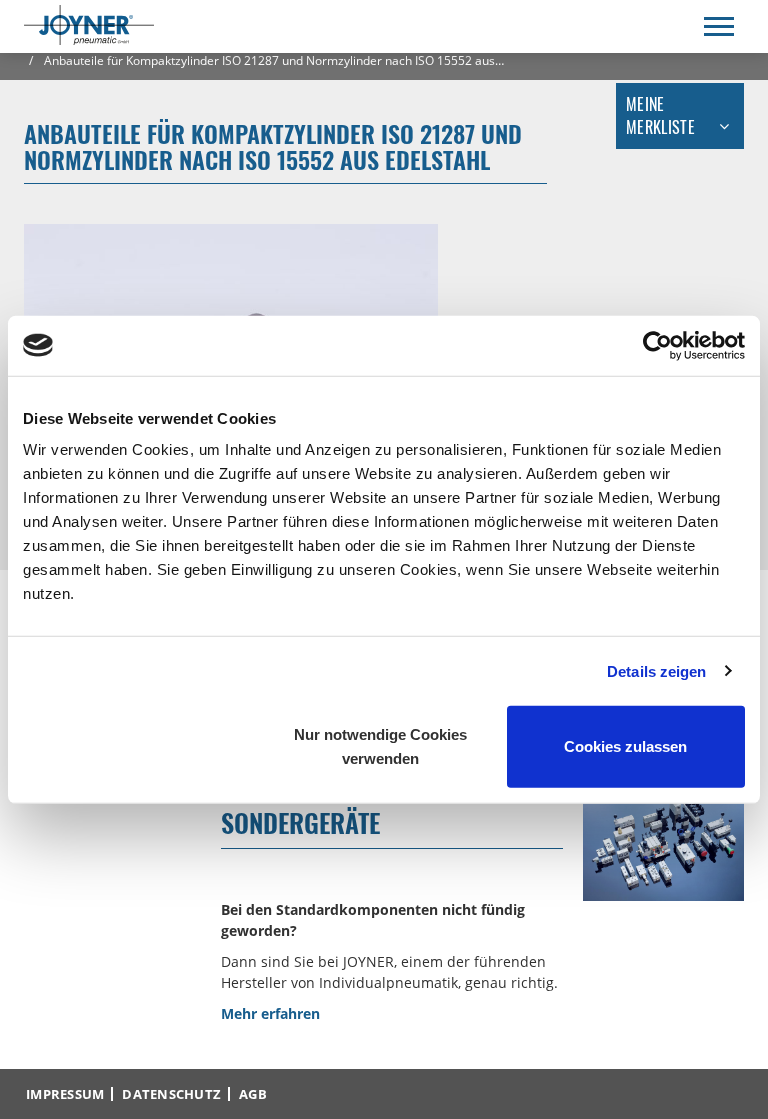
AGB (253, 1094)
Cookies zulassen (625, 746)
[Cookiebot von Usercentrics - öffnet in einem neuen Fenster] (657, 345)
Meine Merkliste (660, 115)
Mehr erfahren (270, 1013)
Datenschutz (171, 1094)
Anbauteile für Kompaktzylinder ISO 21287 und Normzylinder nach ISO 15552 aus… (272, 60)
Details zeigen (656, 670)
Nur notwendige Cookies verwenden (380, 746)
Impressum (65, 1094)
